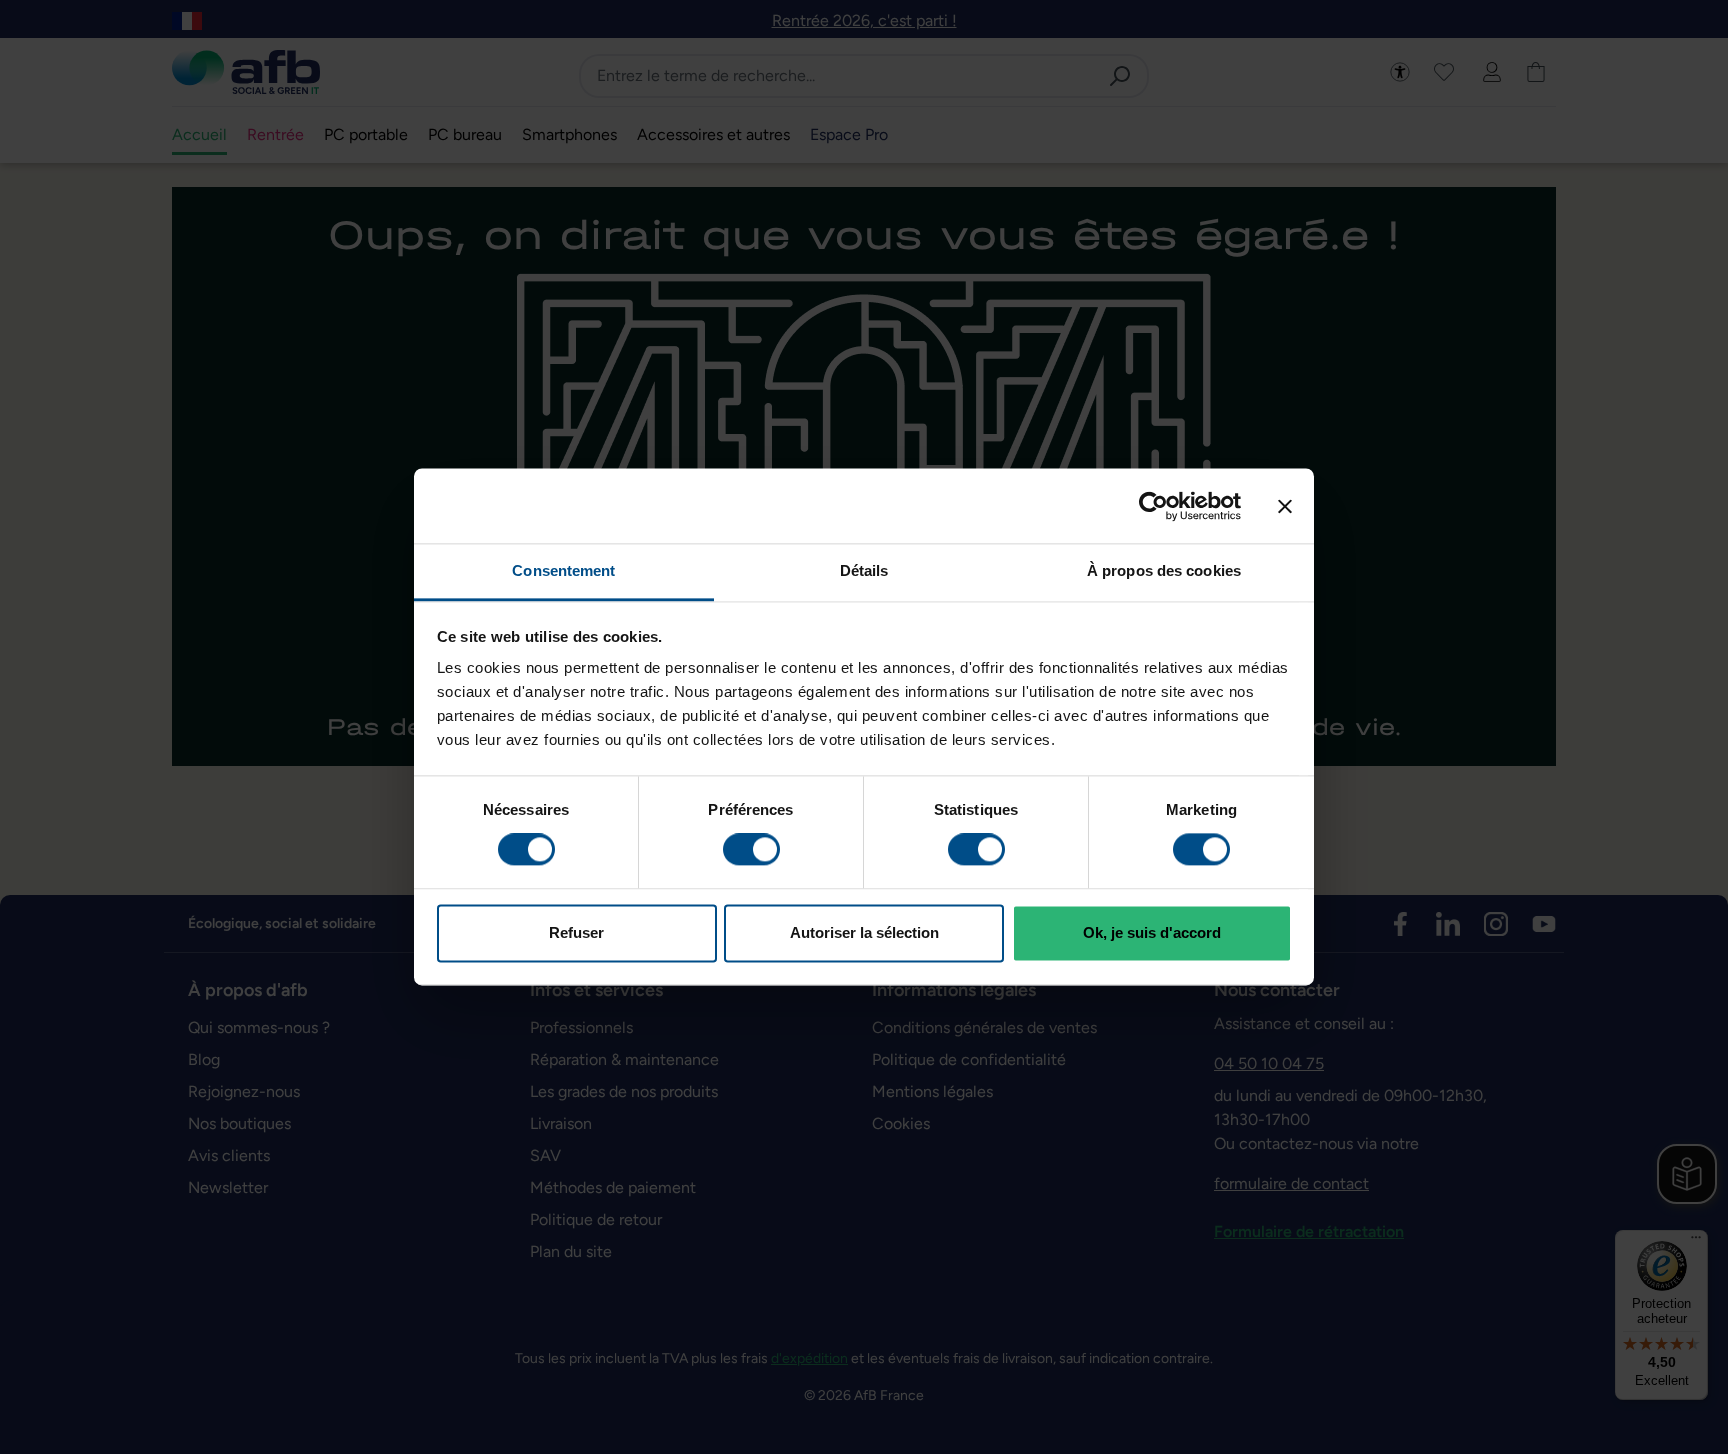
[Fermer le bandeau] (1285, 506)
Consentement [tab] (563, 570)
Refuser (576, 932)
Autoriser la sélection (864, 932)
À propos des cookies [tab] (1164, 570)
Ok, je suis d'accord (1152, 932)
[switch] (751, 850)
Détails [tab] (864, 570)
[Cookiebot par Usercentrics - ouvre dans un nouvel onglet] (1153, 506)
